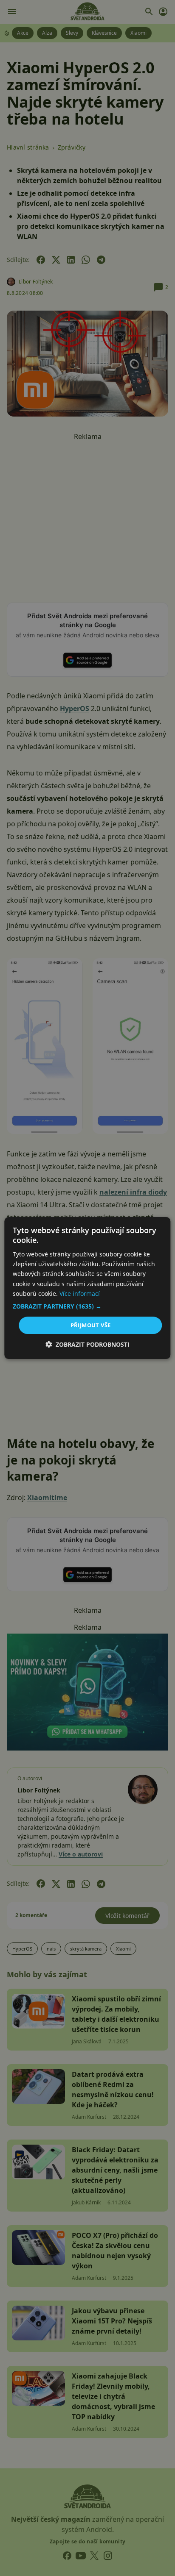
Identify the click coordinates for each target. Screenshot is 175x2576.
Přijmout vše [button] (91, 1325)
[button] (87, 1306)
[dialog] (87, 1288)
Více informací (80, 1294)
